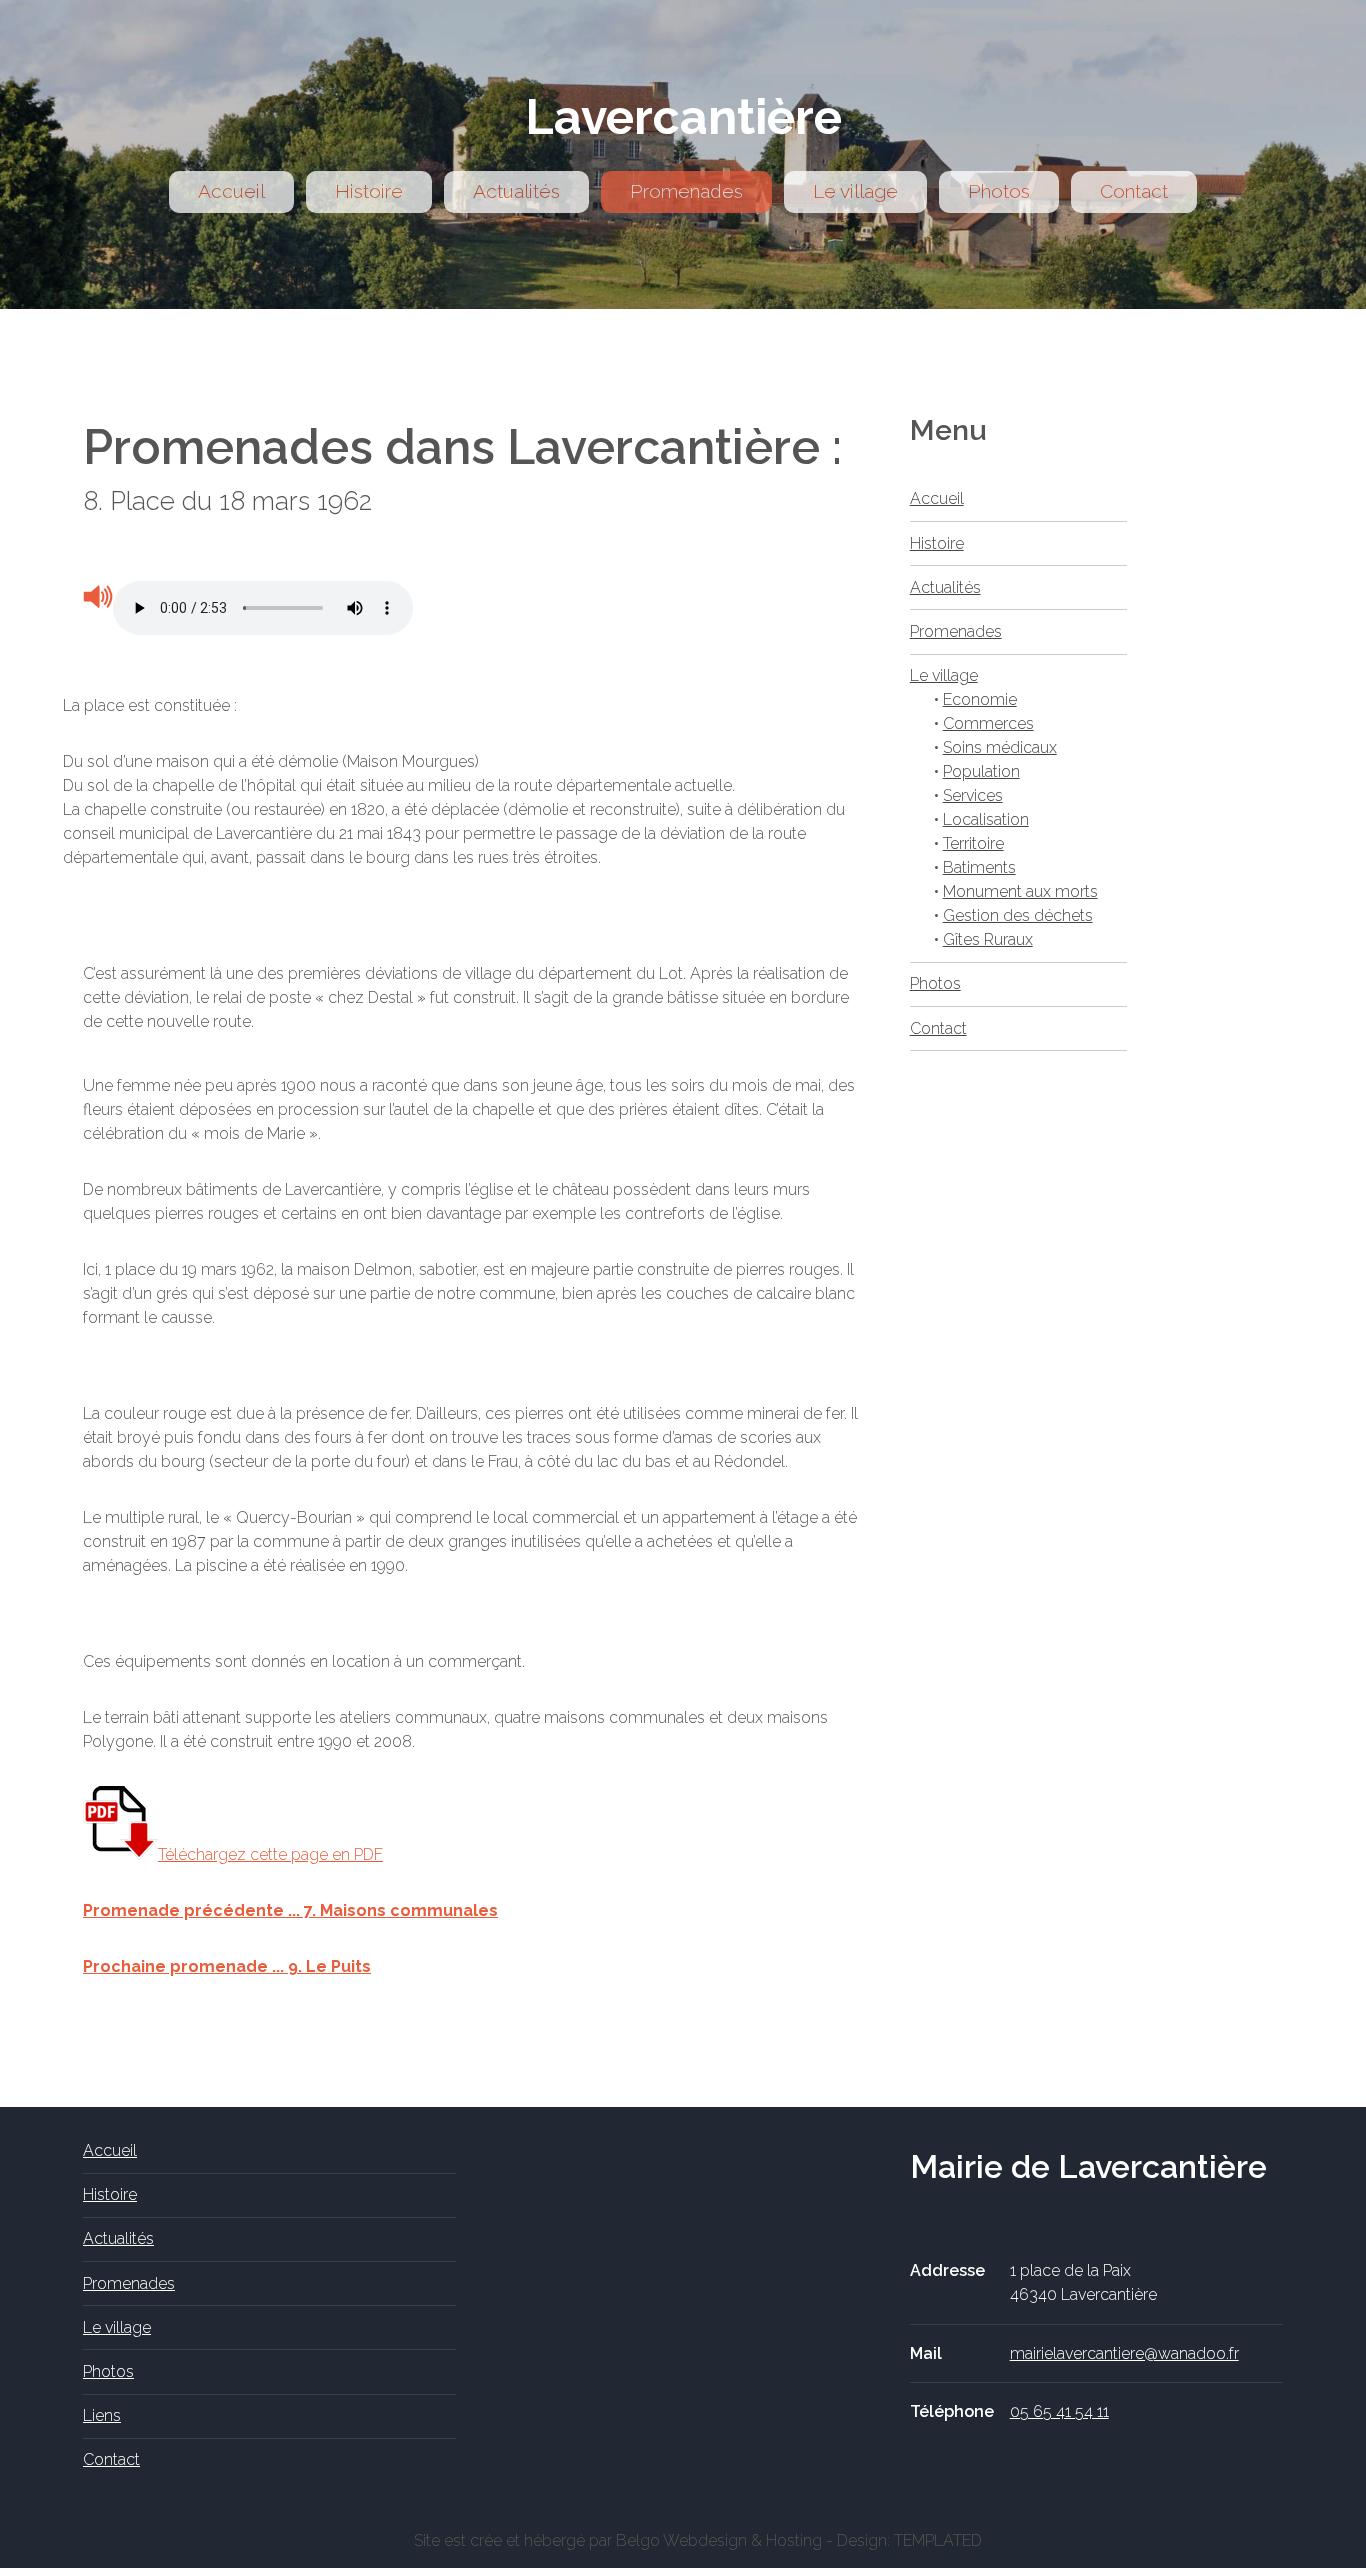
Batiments (979, 867)
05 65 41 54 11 (1059, 2411)
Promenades (686, 191)
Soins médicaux (1000, 747)
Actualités (516, 191)
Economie (980, 699)
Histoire (369, 191)
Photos (999, 191)
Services (973, 795)
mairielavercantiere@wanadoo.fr (1124, 2353)
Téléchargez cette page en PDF (270, 1854)
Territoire (973, 843)
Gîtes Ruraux (988, 939)
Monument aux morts (1020, 891)
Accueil (231, 191)
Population (981, 771)
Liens (102, 2415)
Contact (1134, 191)
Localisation (986, 819)
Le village (855, 191)
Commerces (988, 723)
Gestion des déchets (1018, 915)
